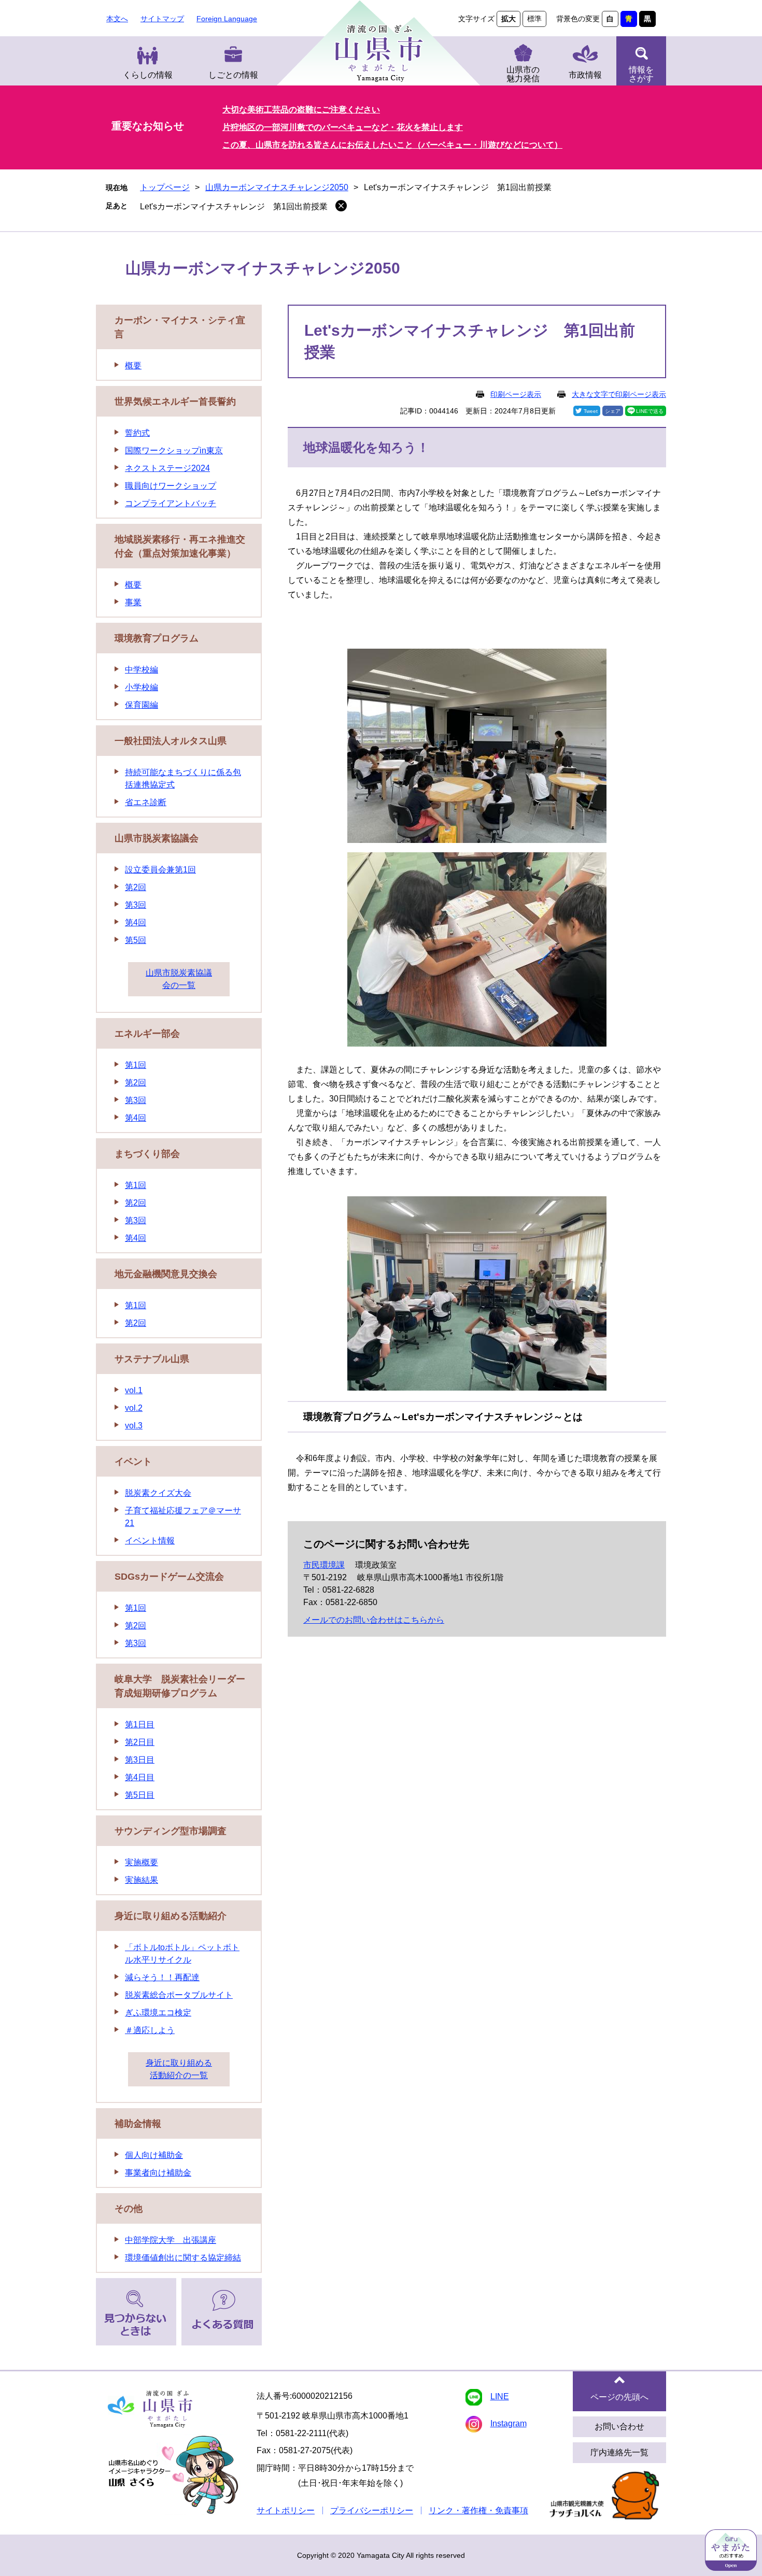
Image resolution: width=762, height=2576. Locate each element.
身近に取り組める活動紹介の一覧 (179, 2069)
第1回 (136, 1065)
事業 (133, 602)
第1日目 (140, 1725)
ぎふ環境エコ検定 (158, 2013)
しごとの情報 (233, 75)
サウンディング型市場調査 (171, 1831)
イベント (133, 1462)
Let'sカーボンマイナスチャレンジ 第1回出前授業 (234, 206)
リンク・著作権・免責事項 (478, 2510)
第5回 (136, 940)
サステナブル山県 (152, 1359)
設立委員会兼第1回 (160, 870)
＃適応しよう (150, 2030)
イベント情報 (150, 1541)
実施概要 (142, 1862)
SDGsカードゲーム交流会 (169, 1577)
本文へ (117, 19)
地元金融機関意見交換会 (166, 1274)
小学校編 (142, 687)
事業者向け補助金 (158, 2173)
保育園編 (142, 705)
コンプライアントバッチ (171, 503)
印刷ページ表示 (516, 394)
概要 (133, 366)
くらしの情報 (148, 75)
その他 (129, 2209)
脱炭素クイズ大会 (158, 1493)
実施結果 (142, 1880)
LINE (500, 2396)
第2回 (136, 887)
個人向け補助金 (154, 2155)
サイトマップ (162, 19)
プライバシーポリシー (372, 2510)
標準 (534, 19)
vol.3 (134, 1426)
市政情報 (585, 75)
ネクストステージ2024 (167, 468)
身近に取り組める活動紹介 (171, 1916)
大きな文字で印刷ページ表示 (619, 394)
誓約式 (137, 433)
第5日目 (140, 1795)
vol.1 (134, 1390)
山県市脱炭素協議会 (157, 838)
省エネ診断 (146, 802)
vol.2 (134, 1408)
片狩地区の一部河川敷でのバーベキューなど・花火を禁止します (343, 127)
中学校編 (142, 670)
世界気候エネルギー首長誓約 (175, 402)
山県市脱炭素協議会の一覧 (179, 979)
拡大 (509, 19)
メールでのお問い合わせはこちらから (374, 1620)
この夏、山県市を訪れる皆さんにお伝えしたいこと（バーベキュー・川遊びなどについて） (392, 145)
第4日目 (140, 1777)
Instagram (509, 2423)
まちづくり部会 (147, 1154)
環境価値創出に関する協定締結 (183, 2258)
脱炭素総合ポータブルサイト (179, 1995)
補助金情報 (138, 2124)
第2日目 (140, 1742)
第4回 (136, 922)
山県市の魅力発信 (523, 74)
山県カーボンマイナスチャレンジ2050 (277, 187)
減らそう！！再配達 (162, 1977)
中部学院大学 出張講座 (171, 2240)
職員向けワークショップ (171, 486)
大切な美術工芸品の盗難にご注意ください (301, 110)
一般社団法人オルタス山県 (171, 741)
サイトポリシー (286, 2510)
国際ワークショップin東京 (174, 450)
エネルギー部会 (147, 1034)
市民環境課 (324, 1565)
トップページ (165, 187)
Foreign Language (227, 19)
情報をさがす (641, 74)
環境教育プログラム (157, 638)
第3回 (136, 905)
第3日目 (140, 1760)
